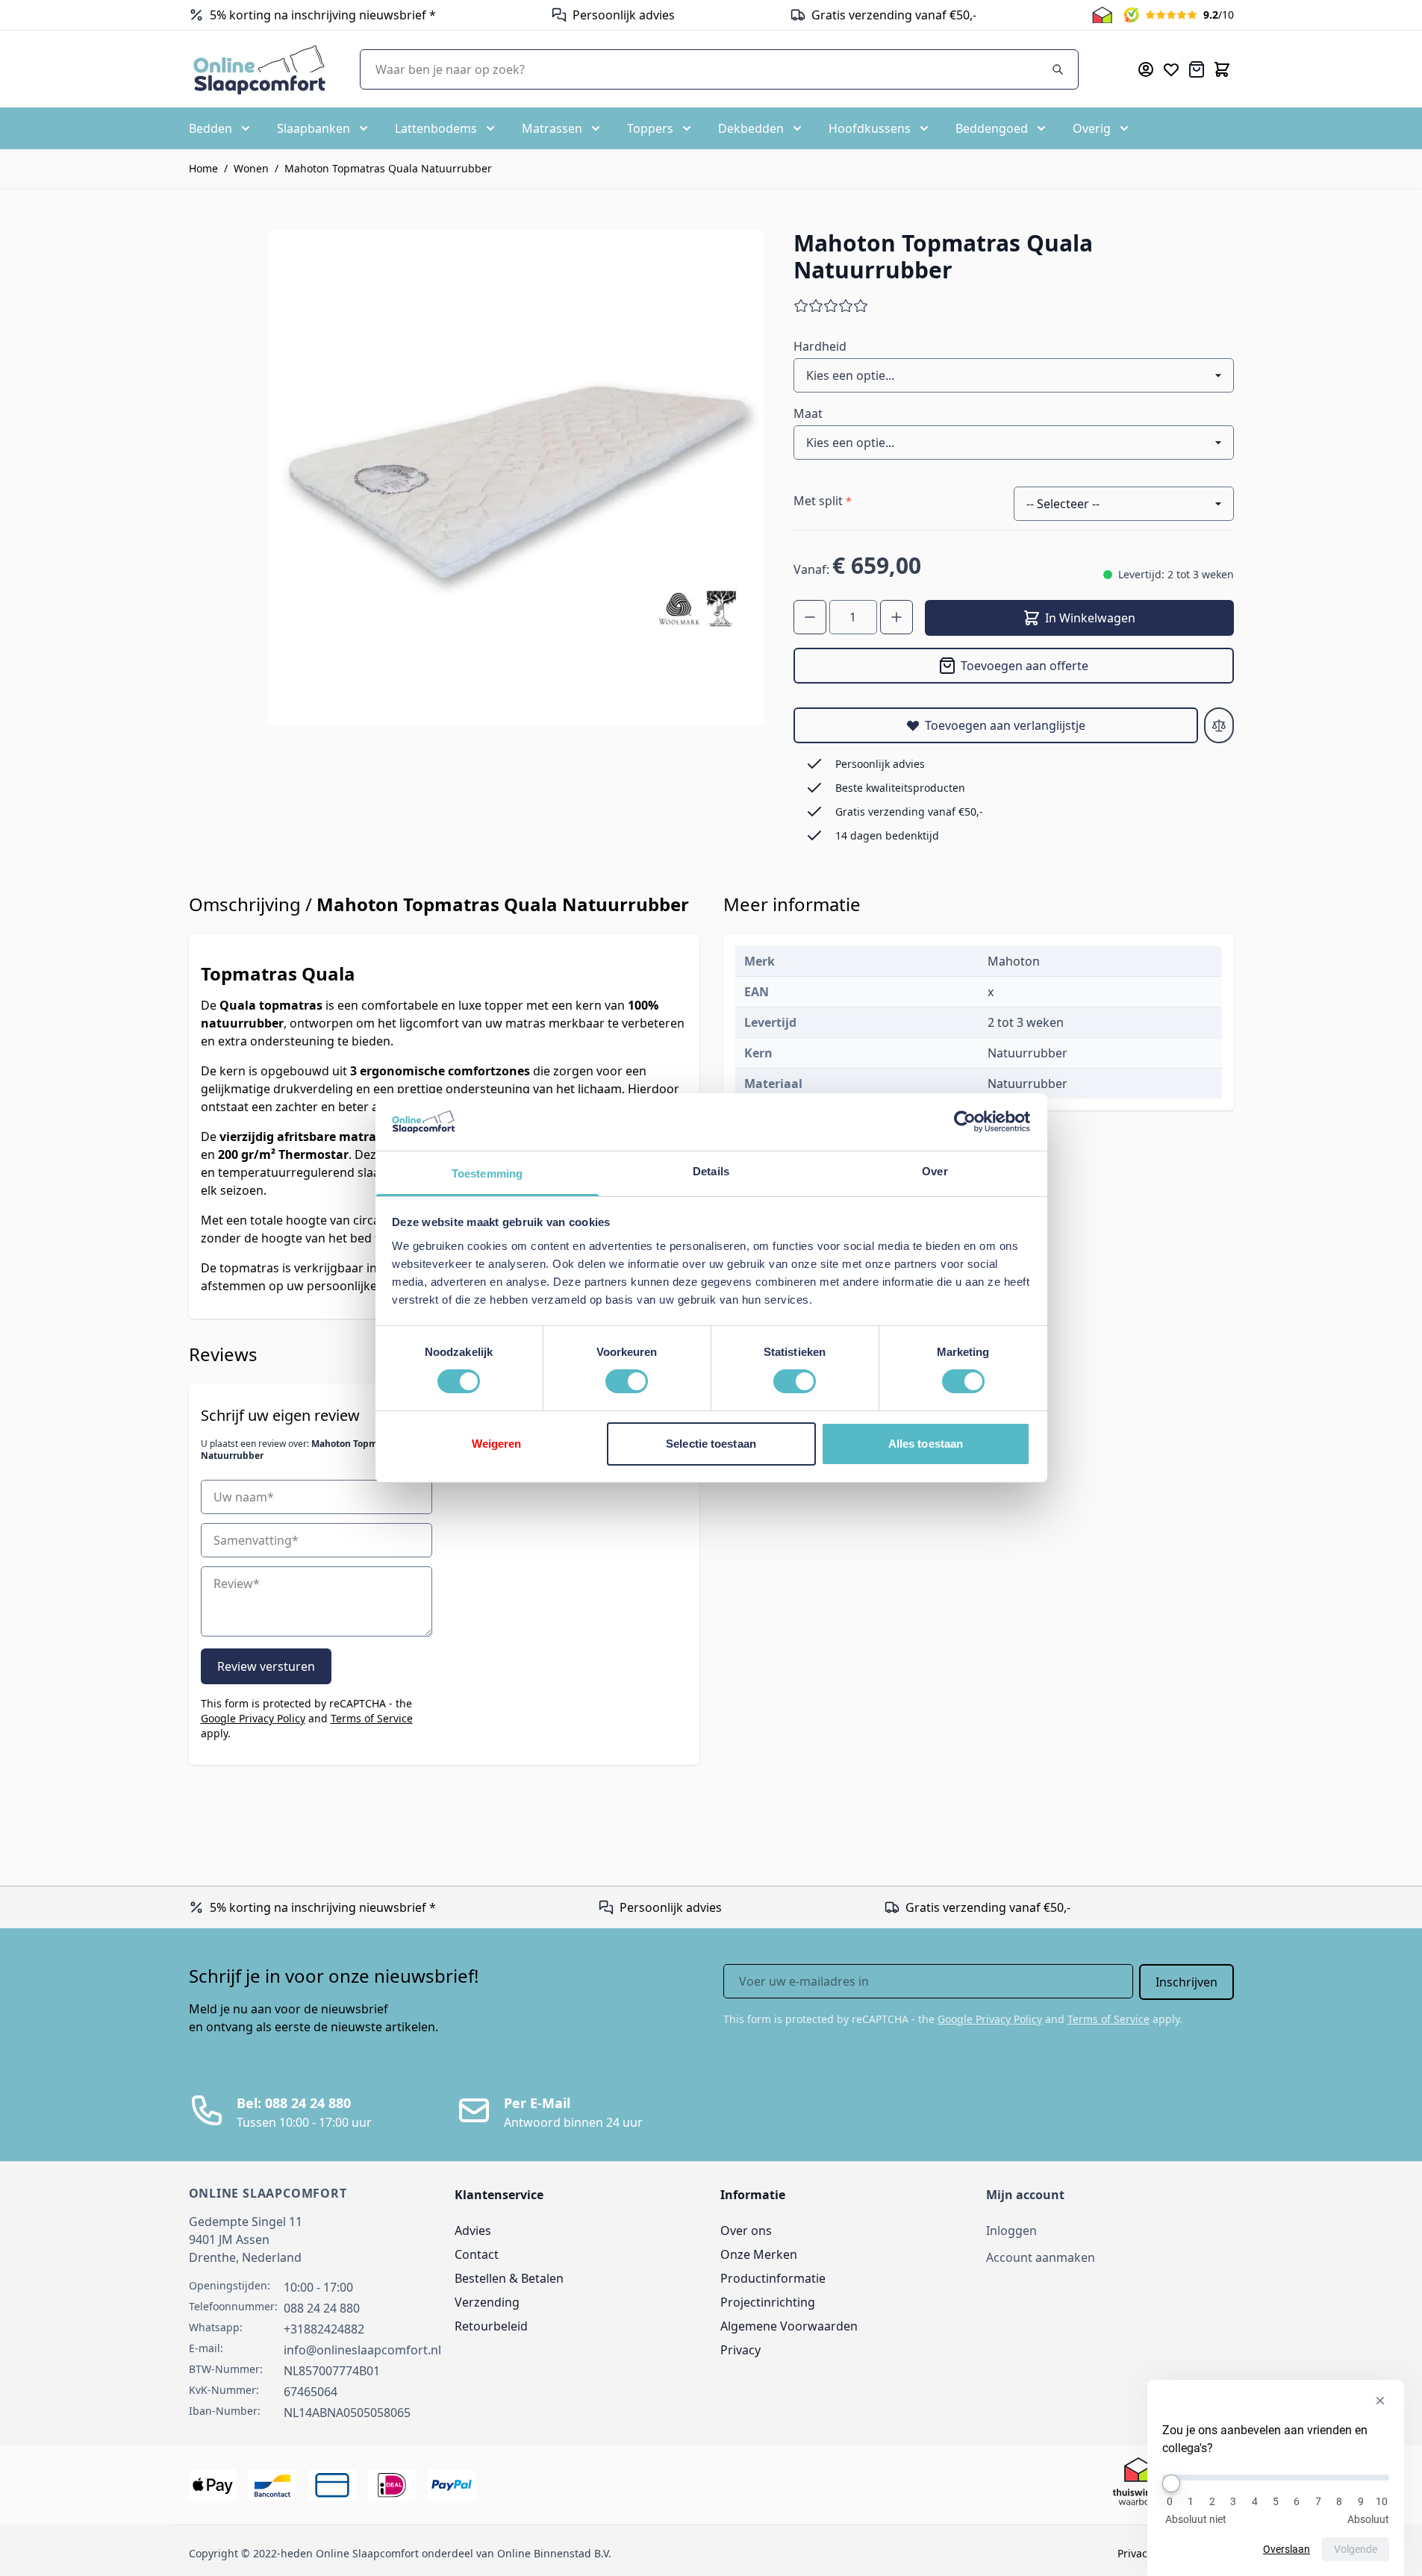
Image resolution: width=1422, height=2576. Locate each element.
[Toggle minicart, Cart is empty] (1222, 69)
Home (203, 168)
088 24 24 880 (322, 2308)
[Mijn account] (1146, 69)
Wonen (251, 168)
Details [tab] (711, 1171)
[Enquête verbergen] (1380, 2401)
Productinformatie (773, 2278)
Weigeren (497, 1444)
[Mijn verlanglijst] (1171, 69)
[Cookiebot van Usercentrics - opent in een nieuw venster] (965, 1122)
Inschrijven (1186, 1982)
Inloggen (1011, 2230)
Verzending (487, 2302)
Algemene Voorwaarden (789, 2326)
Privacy (740, 2350)
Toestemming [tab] (487, 1173)
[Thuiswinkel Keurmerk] (1102, 15)
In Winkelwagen (1090, 618)
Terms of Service (372, 1718)
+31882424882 (324, 2329)
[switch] (627, 1381)
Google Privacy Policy (253, 1718)
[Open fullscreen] (516, 478)
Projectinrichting (768, 2302)
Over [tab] (935, 1171)
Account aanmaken (1041, 2257)
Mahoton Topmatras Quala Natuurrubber (388, 168)
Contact (477, 2254)
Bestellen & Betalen (509, 2278)
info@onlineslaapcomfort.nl (362, 2350)
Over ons (746, 2230)
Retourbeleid (491, 2326)
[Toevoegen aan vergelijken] (1219, 725)
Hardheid (820, 346)
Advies (473, 2230)
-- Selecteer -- (1063, 504)
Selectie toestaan (711, 1444)
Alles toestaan (926, 1444)
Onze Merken (759, 2254)
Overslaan (1287, 2549)
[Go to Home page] (259, 69)
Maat (808, 413)
